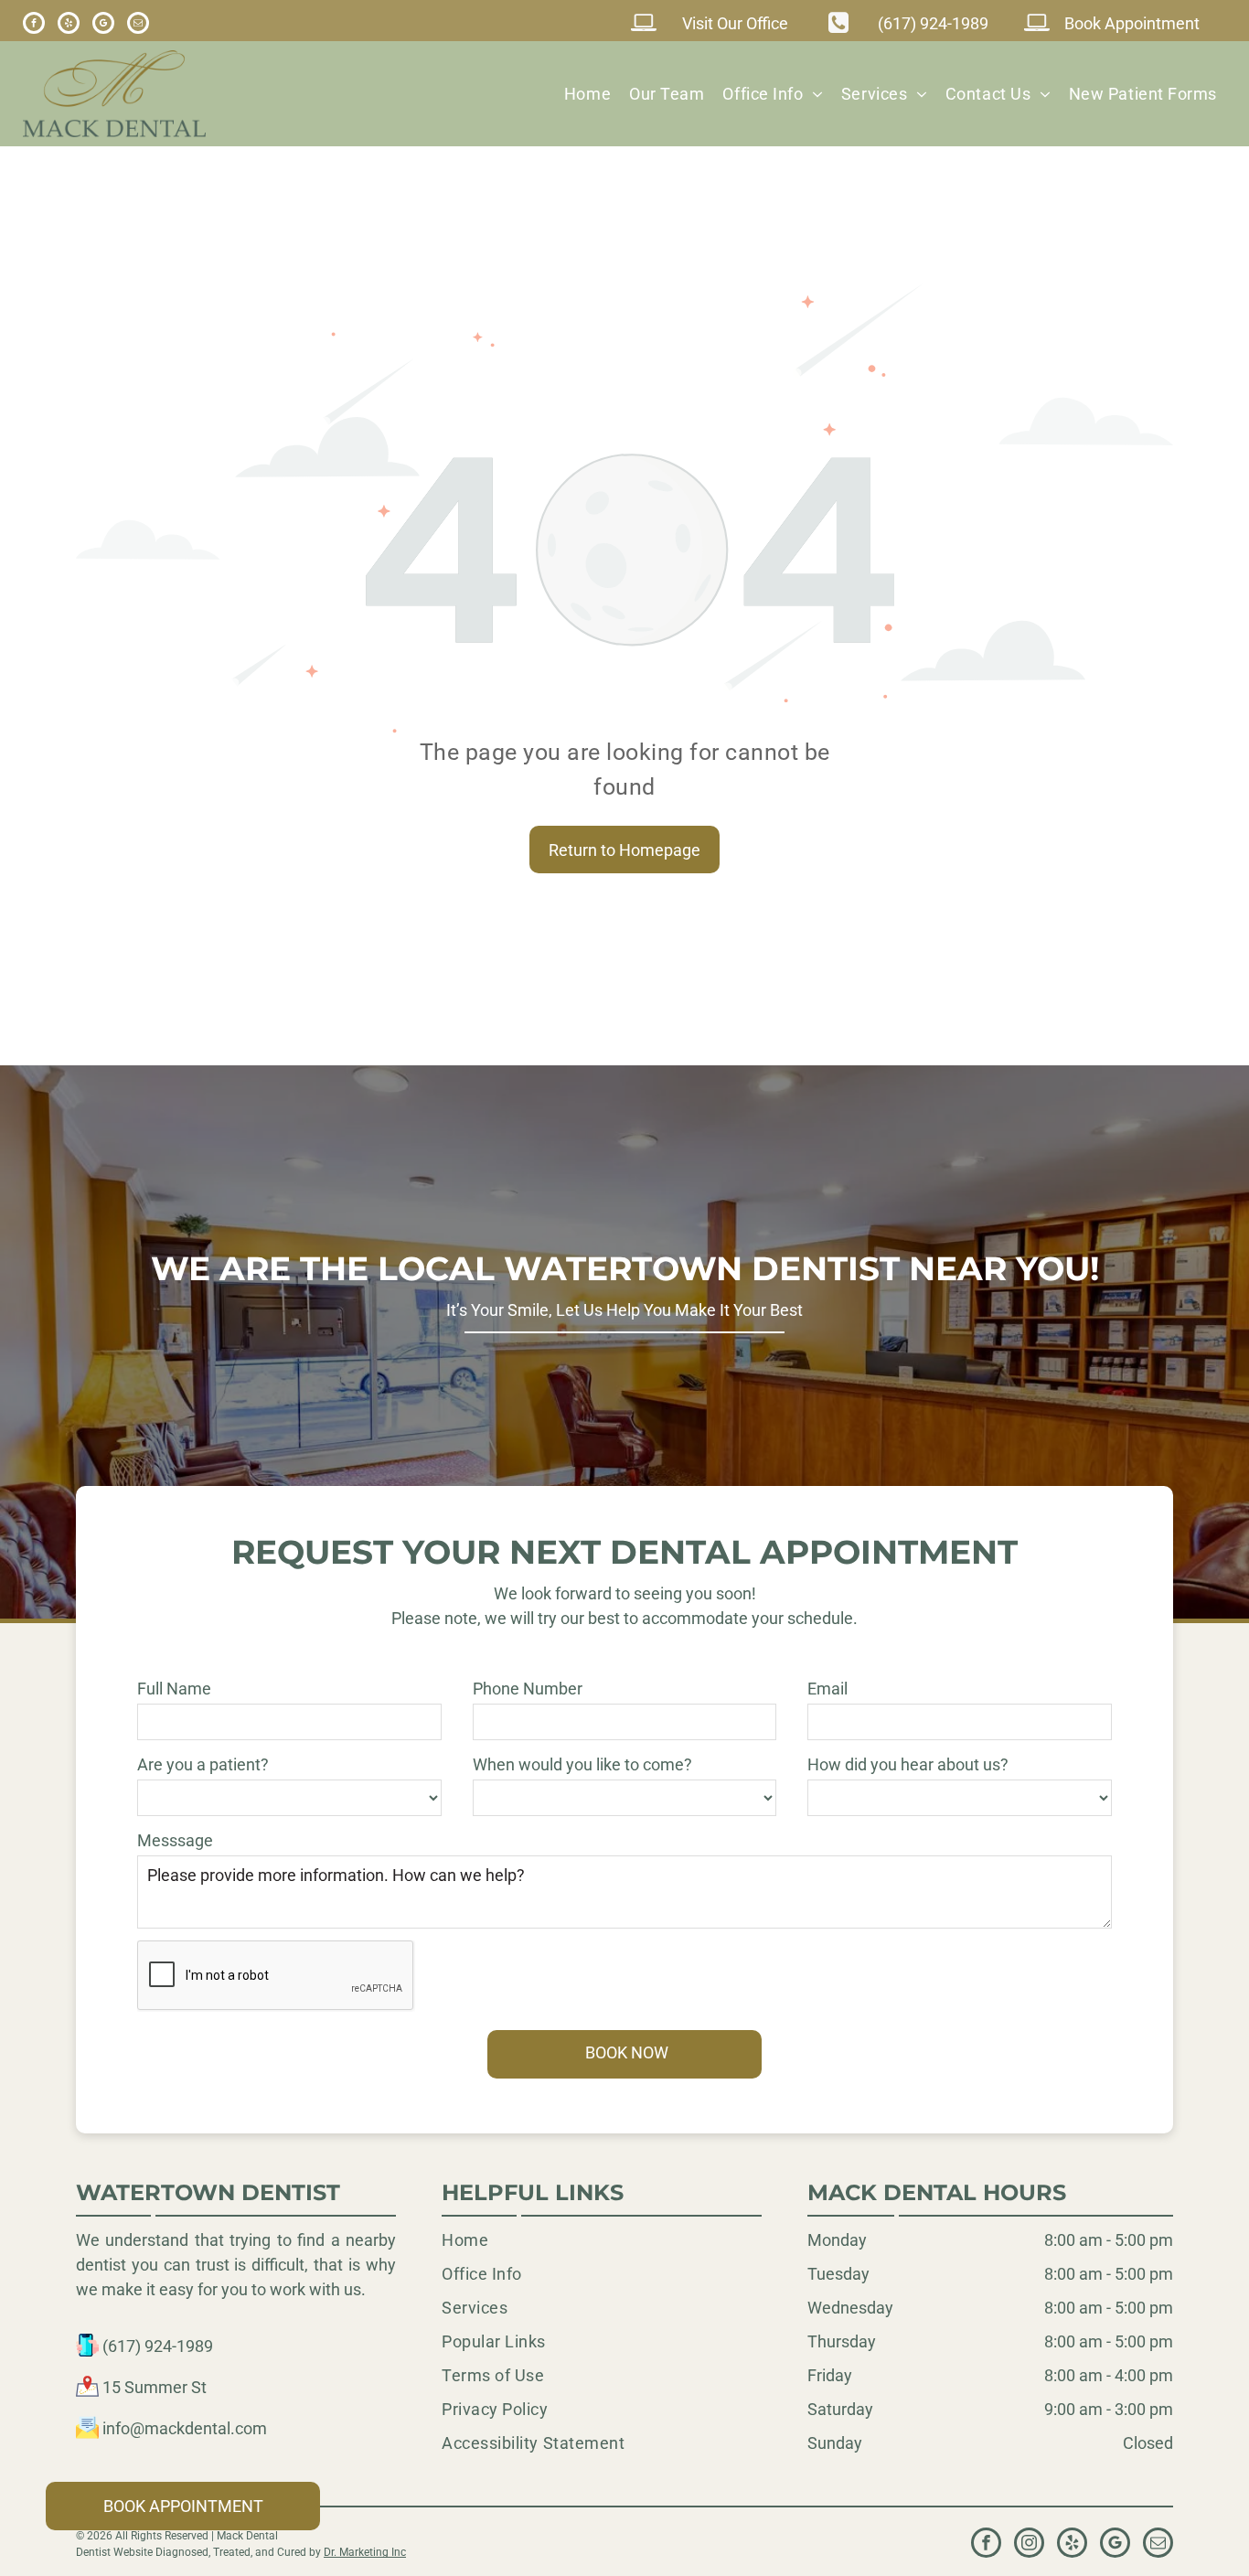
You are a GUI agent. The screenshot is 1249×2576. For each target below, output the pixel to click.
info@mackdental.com (185, 2428)
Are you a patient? (203, 1764)
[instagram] (1029, 2545)
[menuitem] (587, 93)
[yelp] (69, 25)
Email (827, 1689)
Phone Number (528, 1689)
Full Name (174, 1689)
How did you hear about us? (908, 1764)
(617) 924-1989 (158, 2346)
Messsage (175, 1840)
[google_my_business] (103, 25)
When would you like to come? (582, 1764)
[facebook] (34, 25)
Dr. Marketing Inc (365, 2552)
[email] (138, 25)
